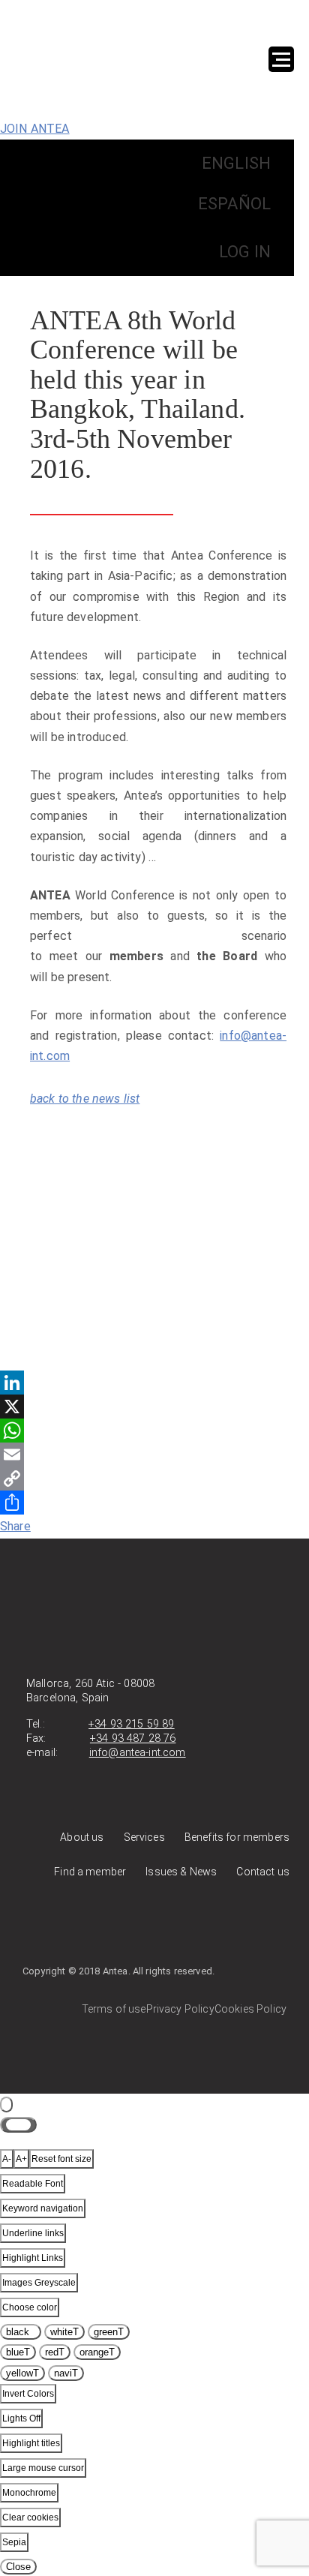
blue (18, 2352)
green (109, 2332)
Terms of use (114, 2009)
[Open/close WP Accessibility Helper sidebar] (6, 2105)
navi (66, 2373)
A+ (21, 2159)
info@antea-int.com (138, 1753)
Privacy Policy (180, 2009)
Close (18, 2567)
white (64, 2332)
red (55, 2352)
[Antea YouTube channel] (181, 1926)
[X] (154, 1407)
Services (144, 1837)
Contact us (263, 1872)
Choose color (30, 2307)
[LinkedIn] (154, 1383)
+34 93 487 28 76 (133, 1738)
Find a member (90, 1872)
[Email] (154, 1455)
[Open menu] (281, 59)
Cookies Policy (250, 2009)
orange (97, 2352)
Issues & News (181, 1872)
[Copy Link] (154, 1479)
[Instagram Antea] (254, 1926)
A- (7, 2159)
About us (82, 1837)
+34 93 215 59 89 (132, 1724)
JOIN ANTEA (35, 129)
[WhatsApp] (154, 1431)
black (21, 2332)
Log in (245, 252)
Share (15, 1526)
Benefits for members (237, 1837)
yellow (22, 2373)
